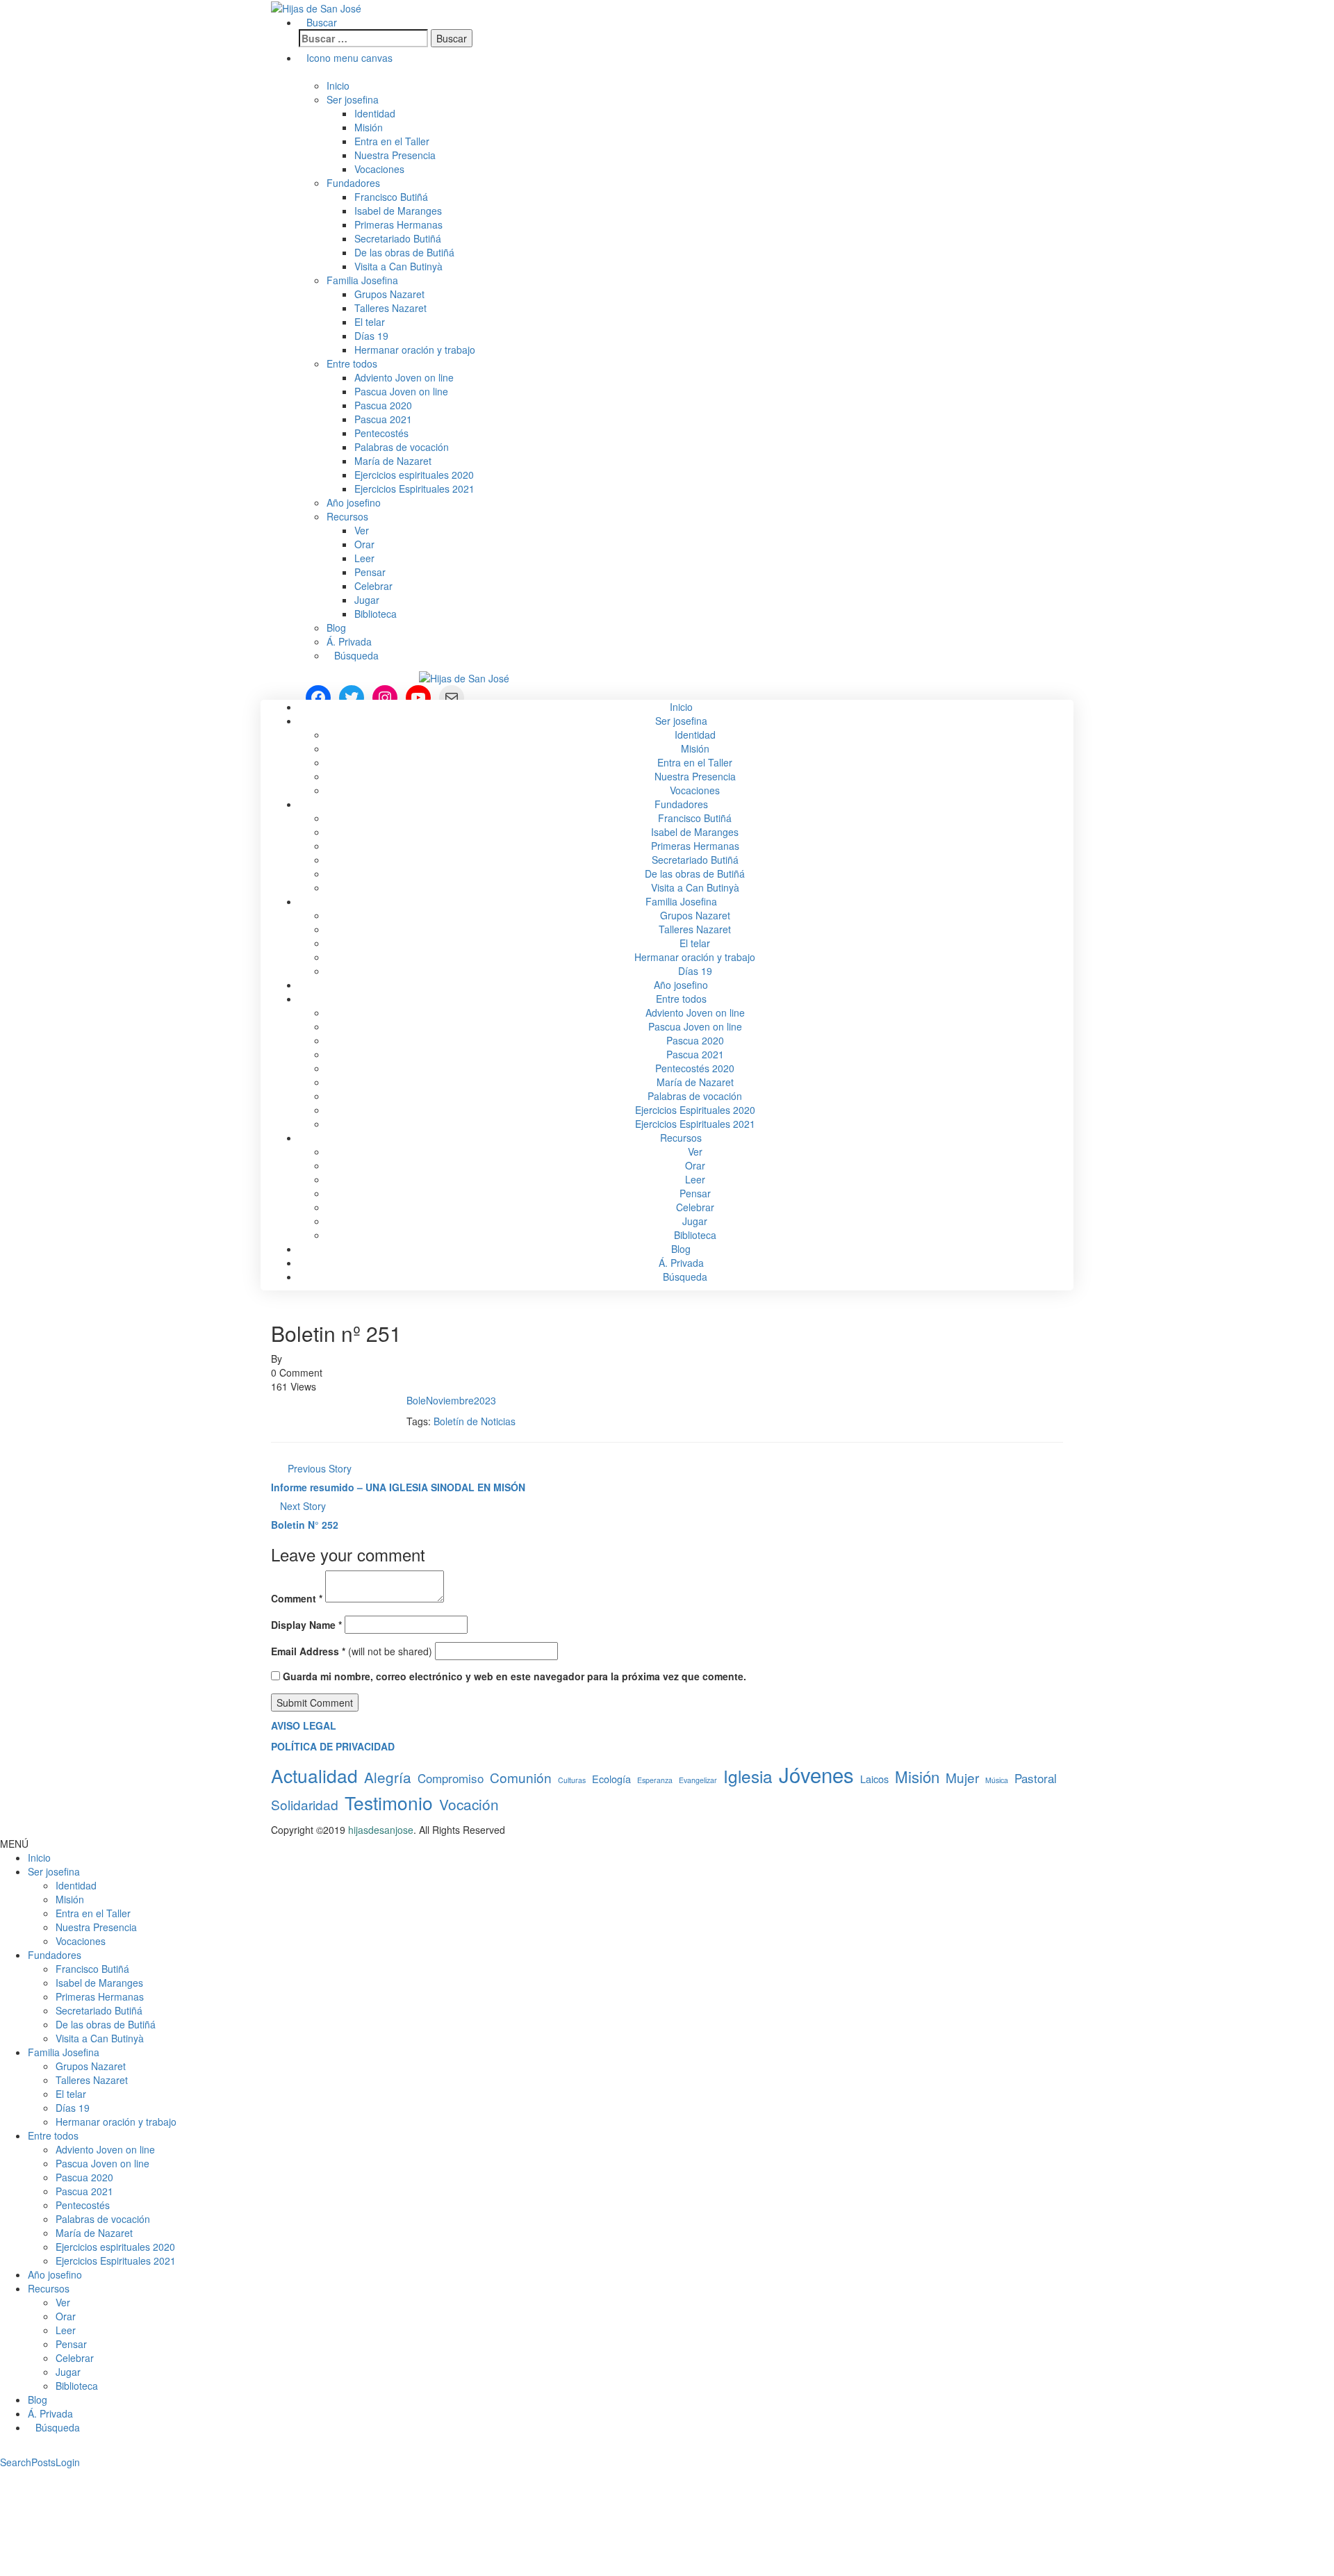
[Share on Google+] (290, 1400)
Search (16, 2462)
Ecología (611, 1779)
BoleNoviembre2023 (451, 1400)
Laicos (874, 1779)
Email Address (308, 1651)
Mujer (962, 1777)
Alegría (388, 1777)
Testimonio (389, 1802)
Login (68, 2462)
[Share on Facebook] (275, 1400)
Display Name (306, 1625)
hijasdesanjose (318, 1359)
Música (997, 1780)
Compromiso (451, 1778)
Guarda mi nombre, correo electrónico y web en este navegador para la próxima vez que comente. (514, 1676)
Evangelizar (698, 1780)
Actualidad (314, 1775)
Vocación (469, 1804)
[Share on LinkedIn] (298, 1400)
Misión (917, 1777)
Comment (297, 1598)
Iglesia (748, 1776)
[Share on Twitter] (282, 1400)
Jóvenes (816, 1774)
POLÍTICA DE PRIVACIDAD (333, 1746)
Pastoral (1036, 1778)
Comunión (521, 1777)
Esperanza (655, 1780)
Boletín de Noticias (475, 1421)
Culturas (572, 1780)
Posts (43, 2462)
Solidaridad (305, 1804)
